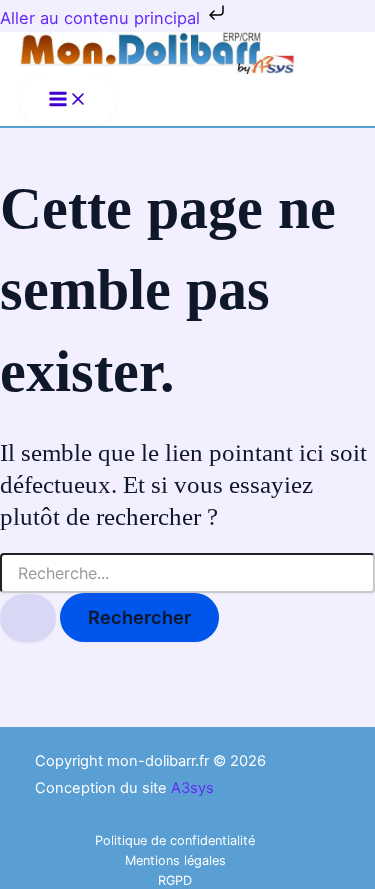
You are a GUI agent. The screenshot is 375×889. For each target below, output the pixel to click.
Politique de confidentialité (175, 840)
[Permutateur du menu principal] (68, 100)
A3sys (192, 788)
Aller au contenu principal (102, 18)
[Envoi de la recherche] (28, 618)
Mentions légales (175, 860)
